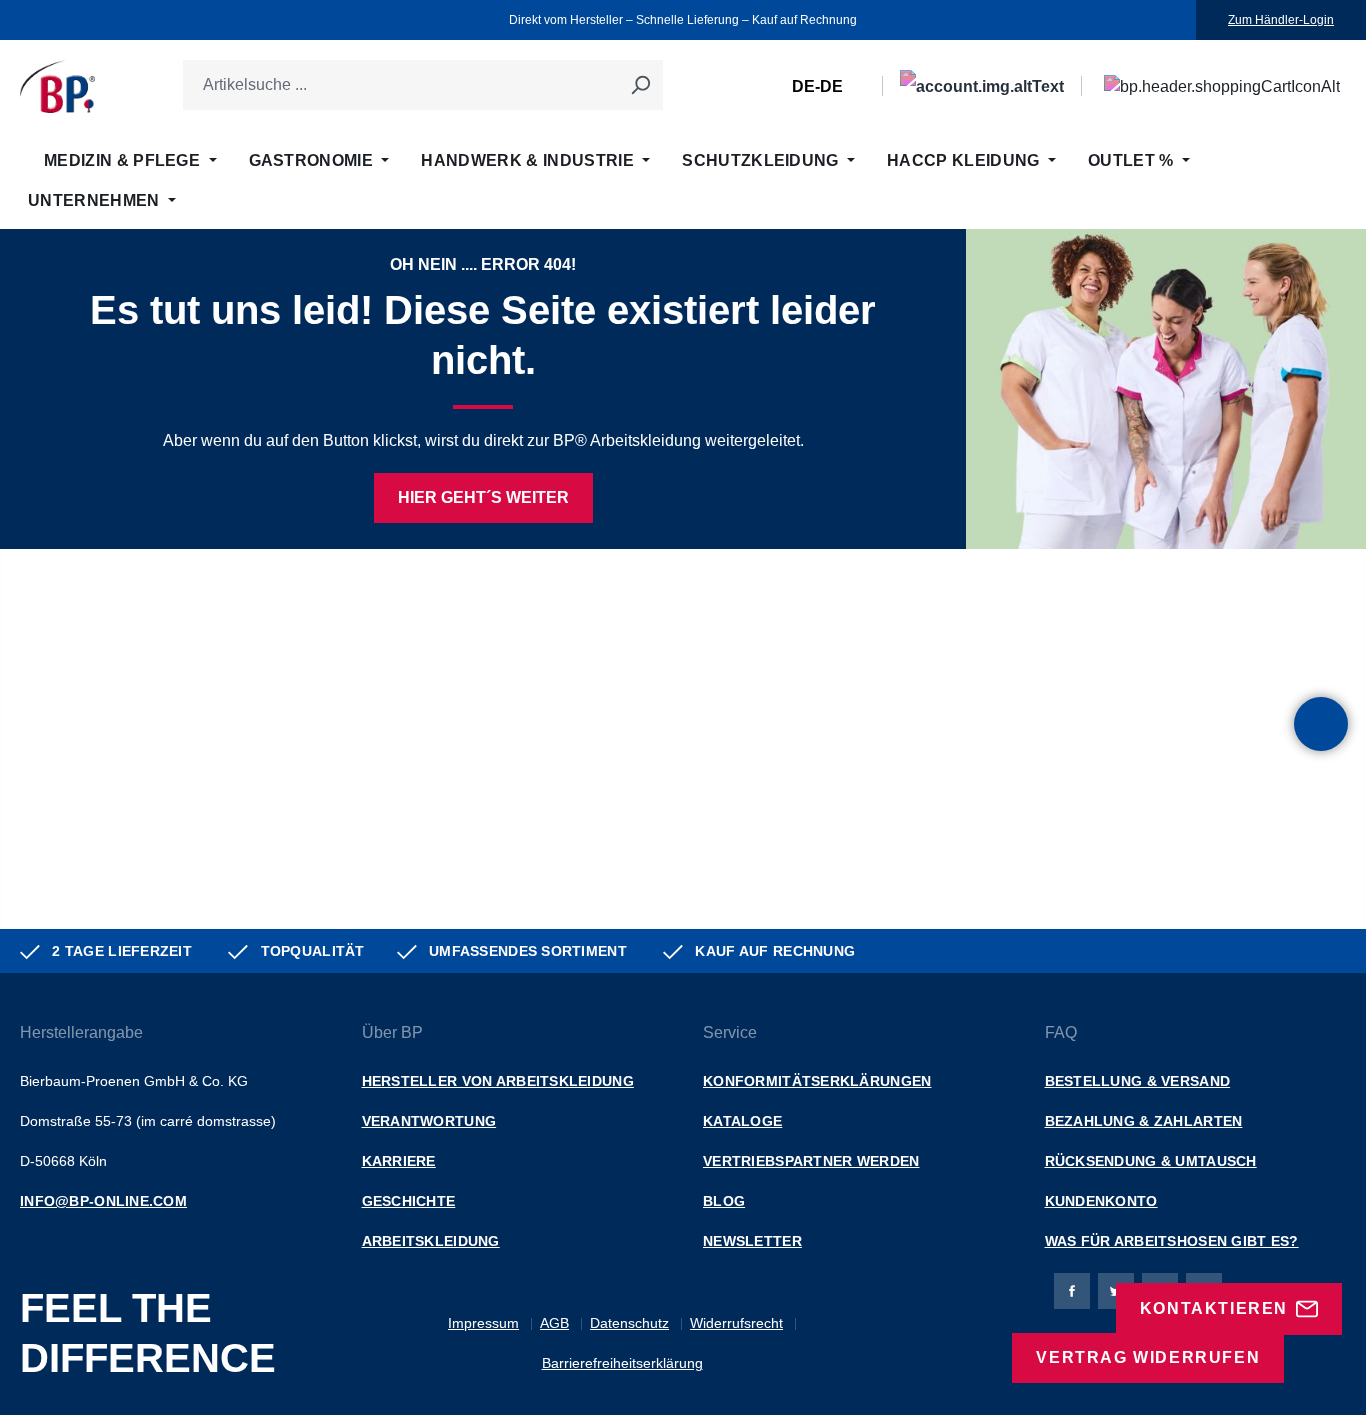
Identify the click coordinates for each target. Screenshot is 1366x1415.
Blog (724, 1201)
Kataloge (742, 1121)
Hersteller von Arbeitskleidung (498, 1081)
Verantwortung (429, 1121)
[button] (1321, 724)
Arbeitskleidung (431, 1241)
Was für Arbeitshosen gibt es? (1172, 1241)
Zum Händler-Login (1281, 20)
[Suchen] (640, 85)
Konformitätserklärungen (817, 1081)
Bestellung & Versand (1138, 1081)
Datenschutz (629, 1323)
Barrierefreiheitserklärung (622, 1363)
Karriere (399, 1161)
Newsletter (752, 1241)
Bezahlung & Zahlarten (1144, 1121)
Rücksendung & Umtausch (1151, 1161)
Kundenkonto (1101, 1201)
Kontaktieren (1214, 1308)
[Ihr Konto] (982, 86)
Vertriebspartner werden (811, 1161)
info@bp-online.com (103, 1201)
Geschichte (409, 1201)
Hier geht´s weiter (483, 497)
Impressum (483, 1323)
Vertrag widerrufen (1148, 1357)
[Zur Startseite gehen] (57, 86)
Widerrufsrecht (736, 1323)
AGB (554, 1323)
